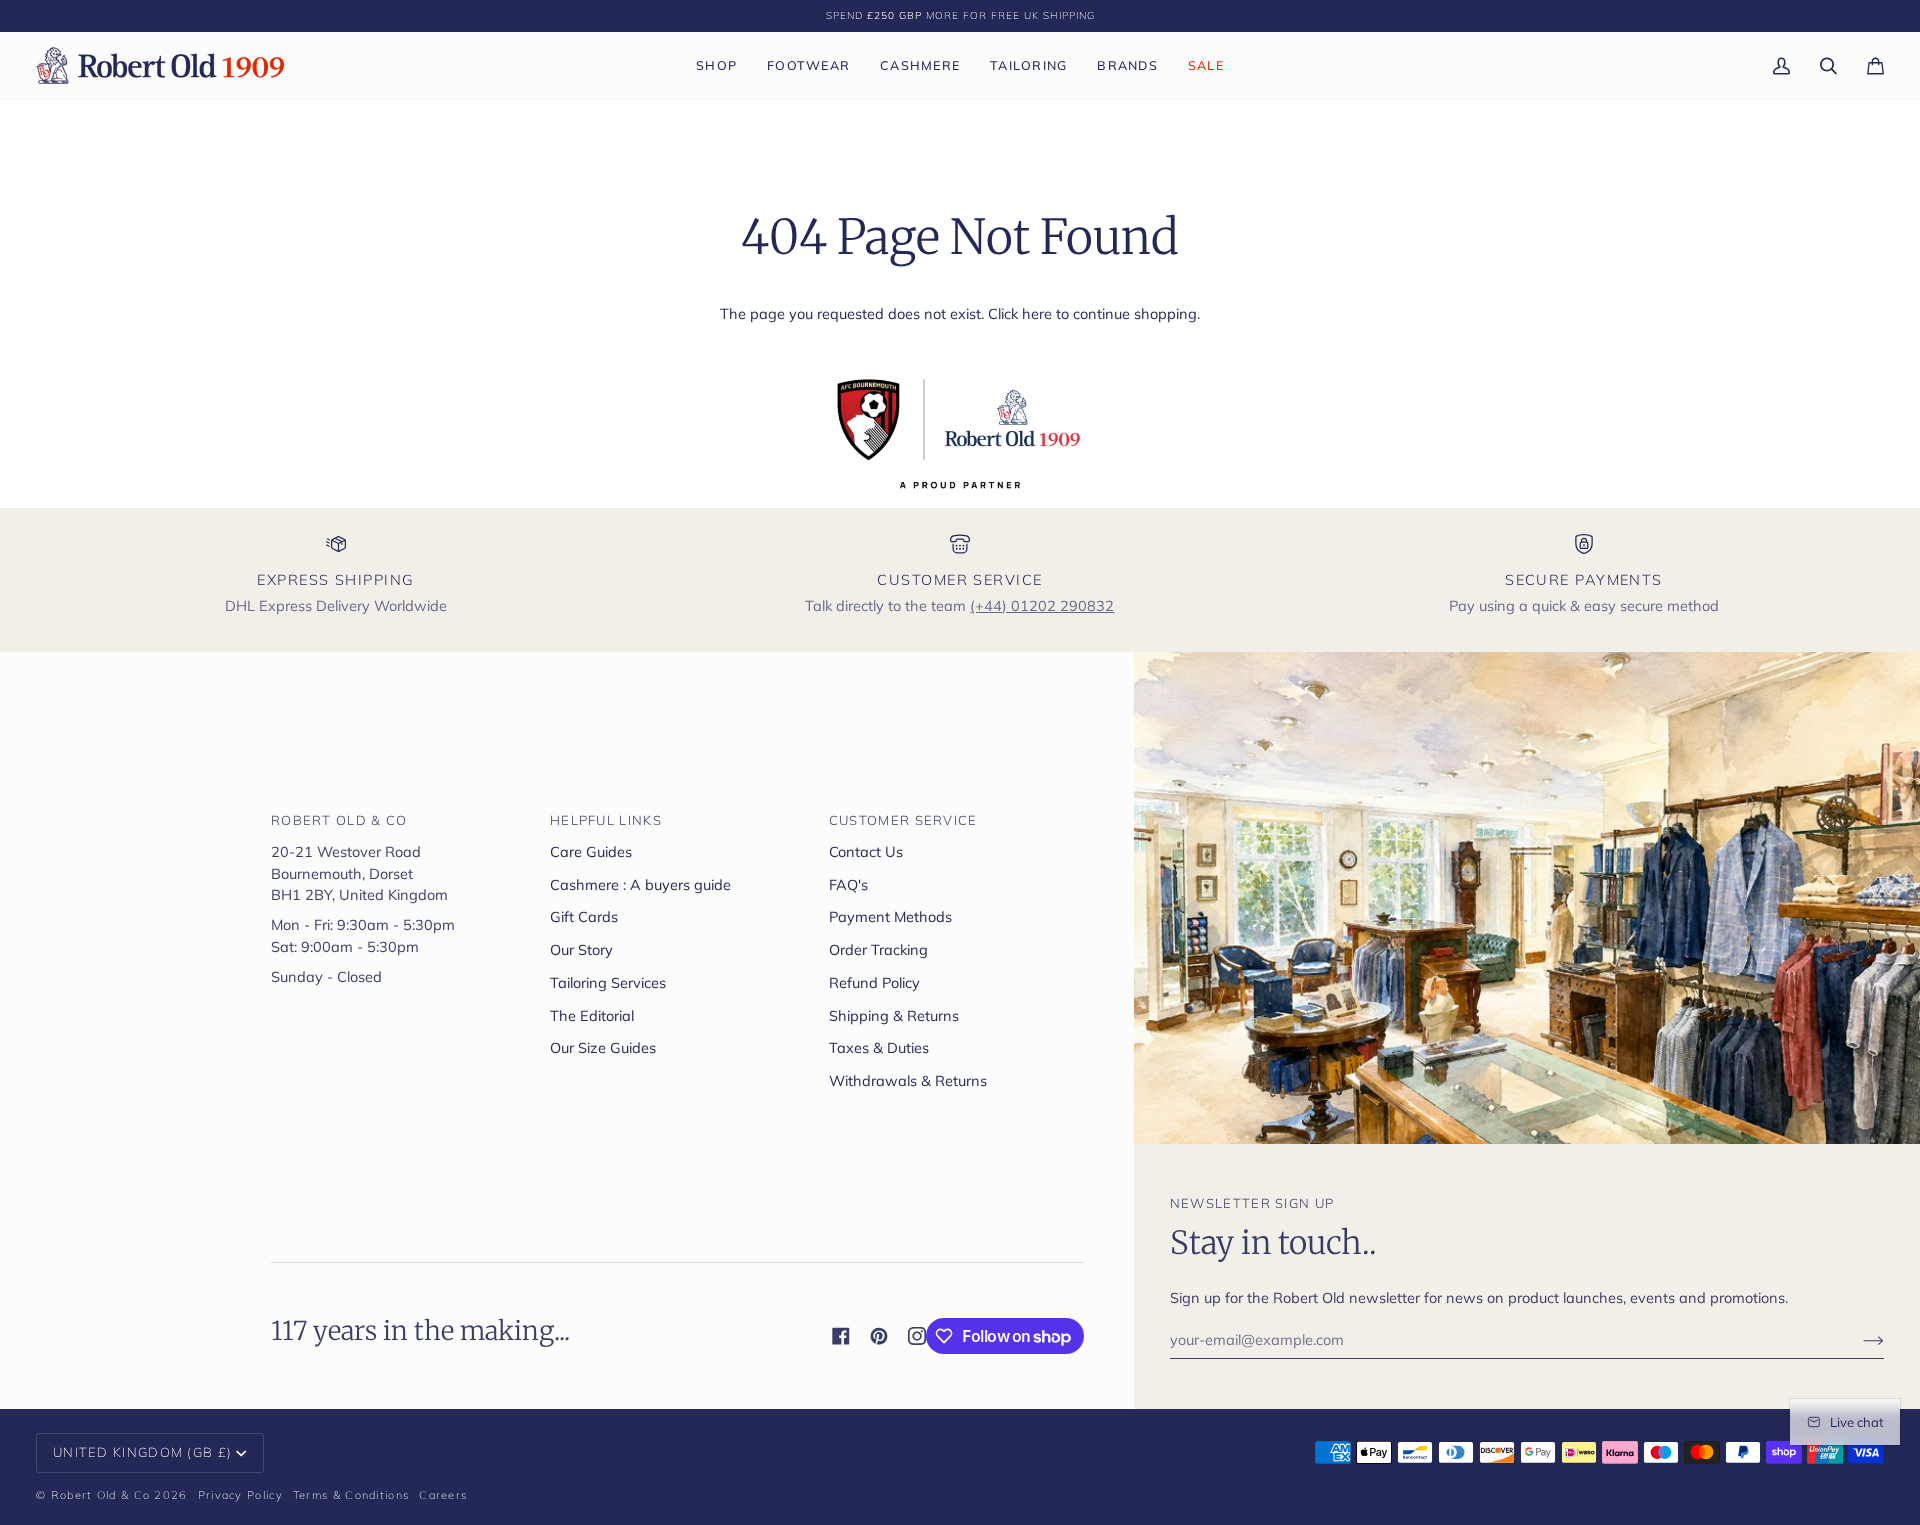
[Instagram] (917, 1336)
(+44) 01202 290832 (1042, 605)
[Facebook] (841, 1336)
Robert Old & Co (101, 1495)
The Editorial (592, 1015)
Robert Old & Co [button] (339, 820)
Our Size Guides (603, 1047)
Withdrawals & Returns (908, 1080)
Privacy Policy (240, 1495)
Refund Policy (874, 982)
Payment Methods (890, 916)
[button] (716, 65)
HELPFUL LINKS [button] (606, 820)
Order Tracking (878, 949)
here (1037, 313)
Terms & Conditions (351, 1495)
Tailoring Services (608, 982)
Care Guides (591, 851)
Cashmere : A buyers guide (640, 884)
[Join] (1857, 1340)
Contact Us (866, 851)
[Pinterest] (879, 1336)
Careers (443, 1495)
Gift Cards (584, 916)
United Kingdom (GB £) (142, 1452)
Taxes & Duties (879, 1047)
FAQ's (848, 884)
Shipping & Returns (894, 1015)
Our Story (581, 949)
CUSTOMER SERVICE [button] (903, 820)
